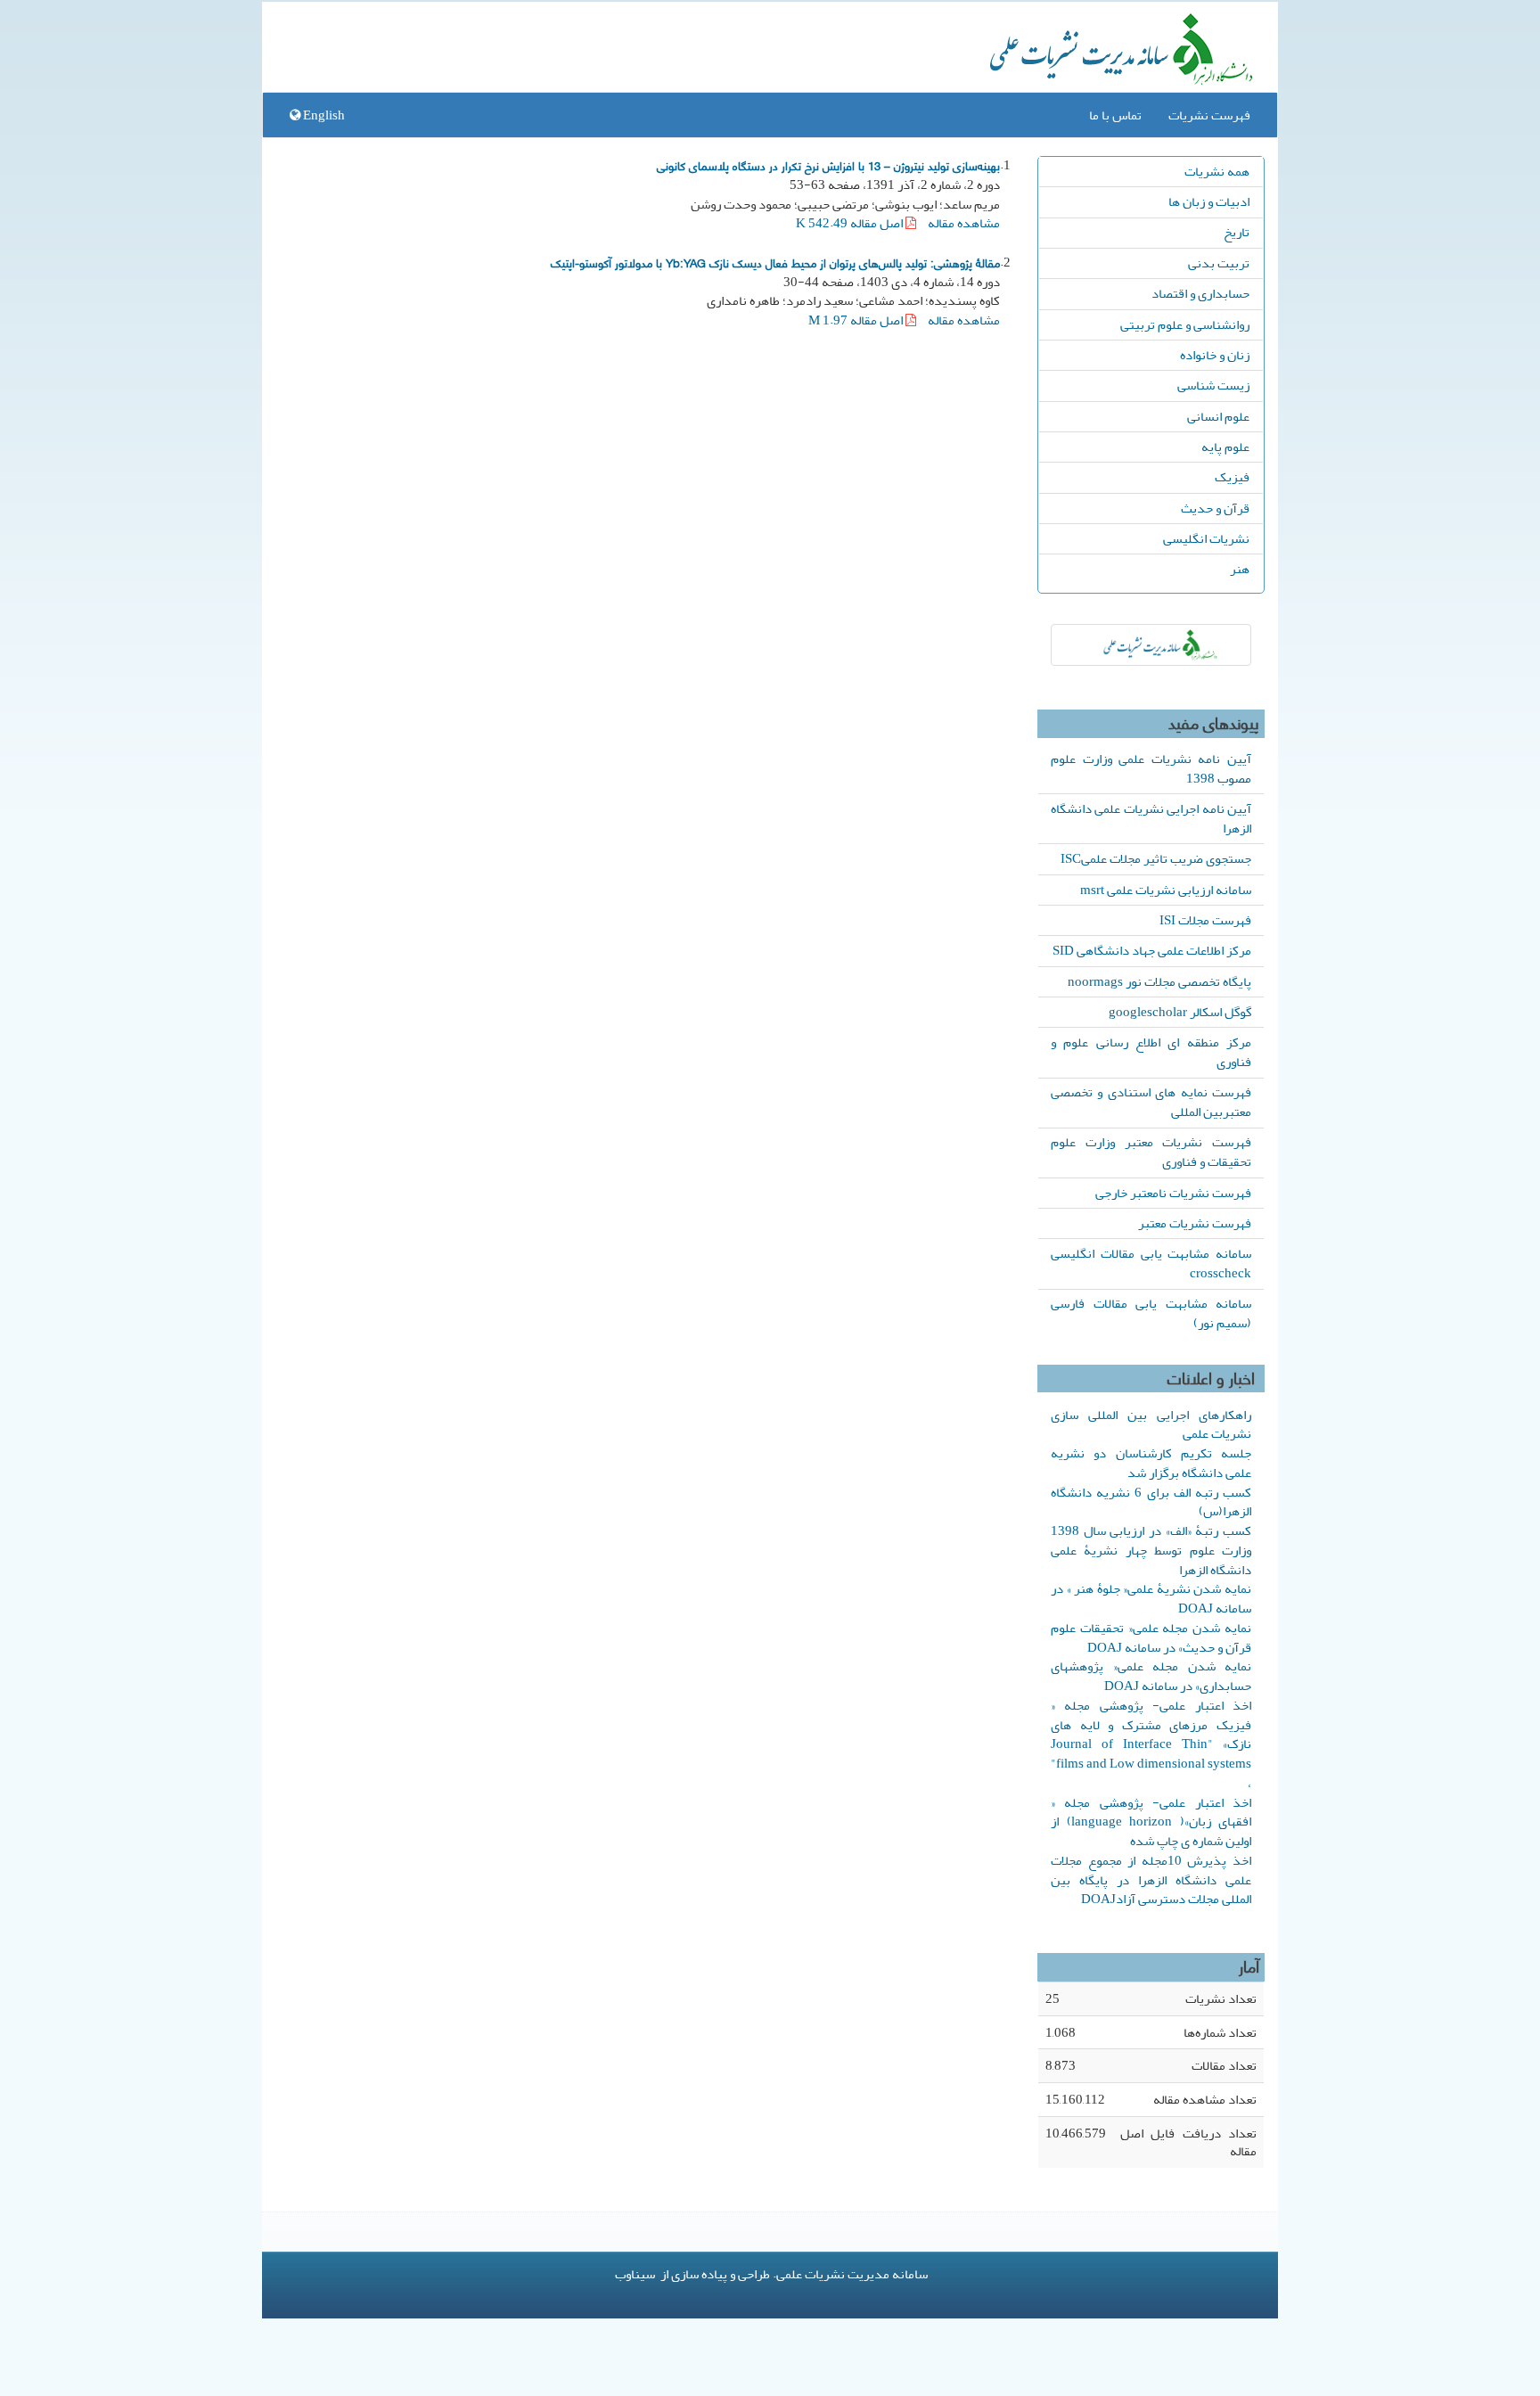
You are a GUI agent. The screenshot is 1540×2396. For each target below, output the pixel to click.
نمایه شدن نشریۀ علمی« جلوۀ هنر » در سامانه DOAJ (1151, 1598)
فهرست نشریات (1209, 115)
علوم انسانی (1218, 416)
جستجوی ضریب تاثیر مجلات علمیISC (1156, 858)
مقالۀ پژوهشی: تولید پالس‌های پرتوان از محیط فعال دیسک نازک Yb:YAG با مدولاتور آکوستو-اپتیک (775, 262)
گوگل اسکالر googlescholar (1180, 1012)
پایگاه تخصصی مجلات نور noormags (1159, 981)
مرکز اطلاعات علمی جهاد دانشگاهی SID (1152, 950)
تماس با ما (1115, 115)
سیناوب (635, 2274)
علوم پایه (1225, 447)
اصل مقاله (851, 223)
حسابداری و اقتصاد (1200, 293)
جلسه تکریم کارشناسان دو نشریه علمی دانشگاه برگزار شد (1151, 1463)
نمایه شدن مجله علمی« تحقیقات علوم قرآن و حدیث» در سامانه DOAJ (1151, 1637)
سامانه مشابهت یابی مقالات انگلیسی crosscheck (1151, 1263)
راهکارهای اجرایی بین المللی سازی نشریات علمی (1151, 1424)
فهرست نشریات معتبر (1195, 1223)
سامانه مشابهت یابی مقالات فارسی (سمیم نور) (1151, 1313)
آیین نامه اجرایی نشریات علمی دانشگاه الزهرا (1151, 818)
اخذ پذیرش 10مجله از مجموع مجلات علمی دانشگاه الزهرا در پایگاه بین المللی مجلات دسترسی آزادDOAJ (1151, 1880)
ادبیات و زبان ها (1209, 201)
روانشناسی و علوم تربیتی (1185, 324)
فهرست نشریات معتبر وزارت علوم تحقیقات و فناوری (1151, 1152)
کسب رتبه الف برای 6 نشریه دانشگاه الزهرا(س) (1151, 1502)
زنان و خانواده (1215, 355)
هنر (1240, 569)
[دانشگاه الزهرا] (1151, 645)
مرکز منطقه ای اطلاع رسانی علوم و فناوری (1151, 1052)
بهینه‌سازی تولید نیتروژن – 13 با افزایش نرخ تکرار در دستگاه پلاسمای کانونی (828, 165)
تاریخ (1237, 232)
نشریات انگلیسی (1206, 538)
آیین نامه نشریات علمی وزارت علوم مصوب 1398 (1151, 768)
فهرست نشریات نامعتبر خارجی (1173, 1193)
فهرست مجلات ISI (1205, 920)
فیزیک (1232, 477)
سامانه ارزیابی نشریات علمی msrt (1166, 890)
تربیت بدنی (1219, 263)
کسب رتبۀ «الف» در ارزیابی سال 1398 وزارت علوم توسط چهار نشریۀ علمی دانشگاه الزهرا (1151, 1550)
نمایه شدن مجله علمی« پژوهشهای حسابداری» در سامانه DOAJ (1151, 1676)
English (323, 115)
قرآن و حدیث (1215, 508)
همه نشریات (1217, 171)
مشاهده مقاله (964, 223)
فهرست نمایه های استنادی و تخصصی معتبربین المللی (1151, 1102)
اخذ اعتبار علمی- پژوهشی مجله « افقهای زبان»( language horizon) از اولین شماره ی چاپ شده (1151, 1822)
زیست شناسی (1213, 385)
